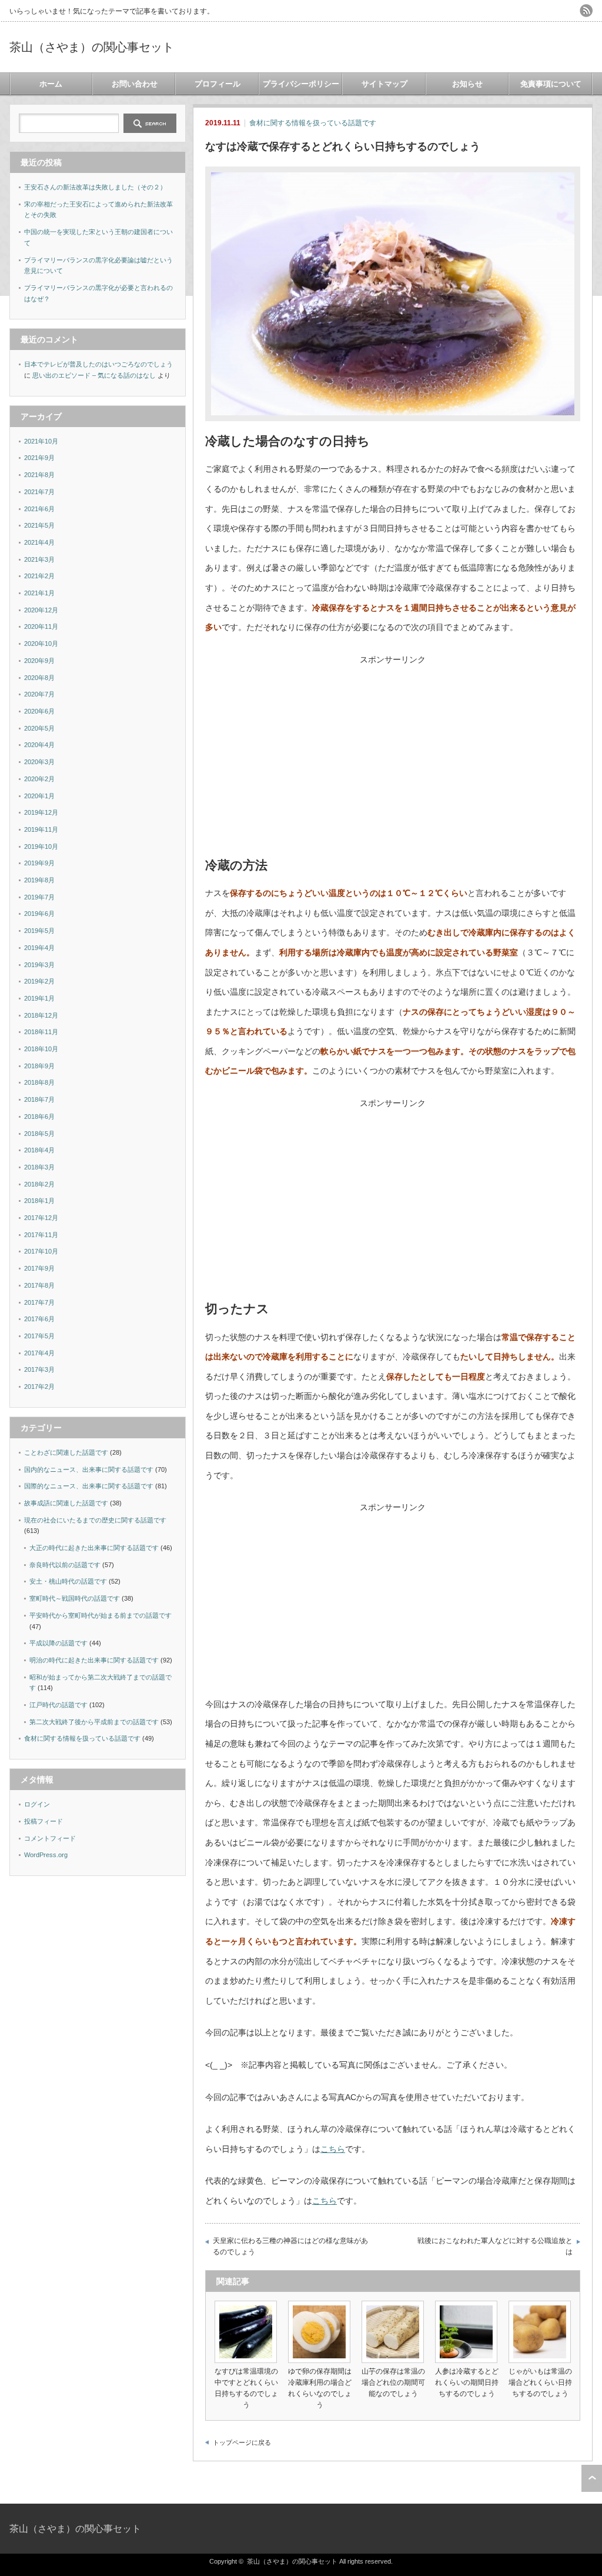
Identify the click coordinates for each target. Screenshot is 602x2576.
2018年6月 (39, 1117)
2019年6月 (39, 914)
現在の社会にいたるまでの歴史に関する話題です (95, 1520)
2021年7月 (39, 492)
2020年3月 (39, 762)
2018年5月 (39, 1134)
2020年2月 (39, 779)
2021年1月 (39, 593)
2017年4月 (39, 1353)
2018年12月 (41, 1015)
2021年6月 (39, 509)
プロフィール (218, 84)
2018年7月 (39, 1099)
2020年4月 (39, 745)
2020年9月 (39, 661)
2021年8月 (39, 475)
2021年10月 (41, 441)
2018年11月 (41, 1032)
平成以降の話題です (58, 1643)
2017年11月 (41, 1235)
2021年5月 (39, 525)
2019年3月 (39, 965)
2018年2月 (39, 1184)
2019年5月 (39, 931)
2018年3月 (39, 1167)
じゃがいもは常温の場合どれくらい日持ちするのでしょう (540, 2382)
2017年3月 (39, 1369)
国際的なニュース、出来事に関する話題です (89, 1486)
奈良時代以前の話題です (65, 1565)
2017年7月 (39, 1302)
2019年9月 (39, 863)
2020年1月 (39, 796)
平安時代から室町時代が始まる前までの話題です (101, 1615)
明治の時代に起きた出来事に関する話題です (94, 1660)
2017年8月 (39, 1285)
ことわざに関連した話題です (66, 1452)
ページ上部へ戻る (592, 2478)
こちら (333, 2149)
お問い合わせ (135, 84)
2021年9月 (39, 458)
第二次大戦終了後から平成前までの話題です (94, 1722)
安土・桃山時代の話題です (68, 1581)
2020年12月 (41, 610)
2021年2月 (39, 576)
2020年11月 (41, 626)
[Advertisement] (393, 764)
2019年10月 (41, 847)
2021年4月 (39, 542)
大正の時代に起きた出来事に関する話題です (94, 1548)
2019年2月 (39, 981)
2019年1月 (39, 998)
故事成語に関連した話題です (66, 1503)
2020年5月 (39, 728)
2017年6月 (39, 1319)
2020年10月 (41, 644)
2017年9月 (39, 1268)
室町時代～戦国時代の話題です (75, 1598)
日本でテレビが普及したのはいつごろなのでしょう (98, 364)
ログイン (37, 1804)
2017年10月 (41, 1251)
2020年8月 (39, 678)
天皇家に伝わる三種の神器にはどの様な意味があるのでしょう (290, 2247)
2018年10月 (41, 1049)
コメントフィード (50, 1838)
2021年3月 (39, 559)
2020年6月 (39, 711)
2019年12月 (41, 812)
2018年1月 (39, 1201)
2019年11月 (41, 829)
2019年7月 (39, 897)
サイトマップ (384, 84)
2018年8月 (39, 1082)
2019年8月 (39, 880)
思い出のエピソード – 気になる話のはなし (94, 375)
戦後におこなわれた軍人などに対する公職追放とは (495, 2247)
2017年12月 (41, 1218)
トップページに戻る (242, 2442)
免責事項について (551, 84)
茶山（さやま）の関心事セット (92, 47)
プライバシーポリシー (301, 84)
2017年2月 (39, 1387)
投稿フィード (44, 1821)
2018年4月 (39, 1150)
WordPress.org (46, 1855)
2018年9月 (39, 1066)
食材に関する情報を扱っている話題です (313, 123)
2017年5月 (39, 1336)
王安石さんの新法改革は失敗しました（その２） (95, 187)
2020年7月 (39, 694)
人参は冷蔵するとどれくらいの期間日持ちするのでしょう (467, 2382)
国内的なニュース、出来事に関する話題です (89, 1469)
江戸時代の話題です (58, 1705)
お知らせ (467, 84)
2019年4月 (39, 948)
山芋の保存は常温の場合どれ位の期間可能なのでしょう (393, 2382)
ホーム (51, 84)
